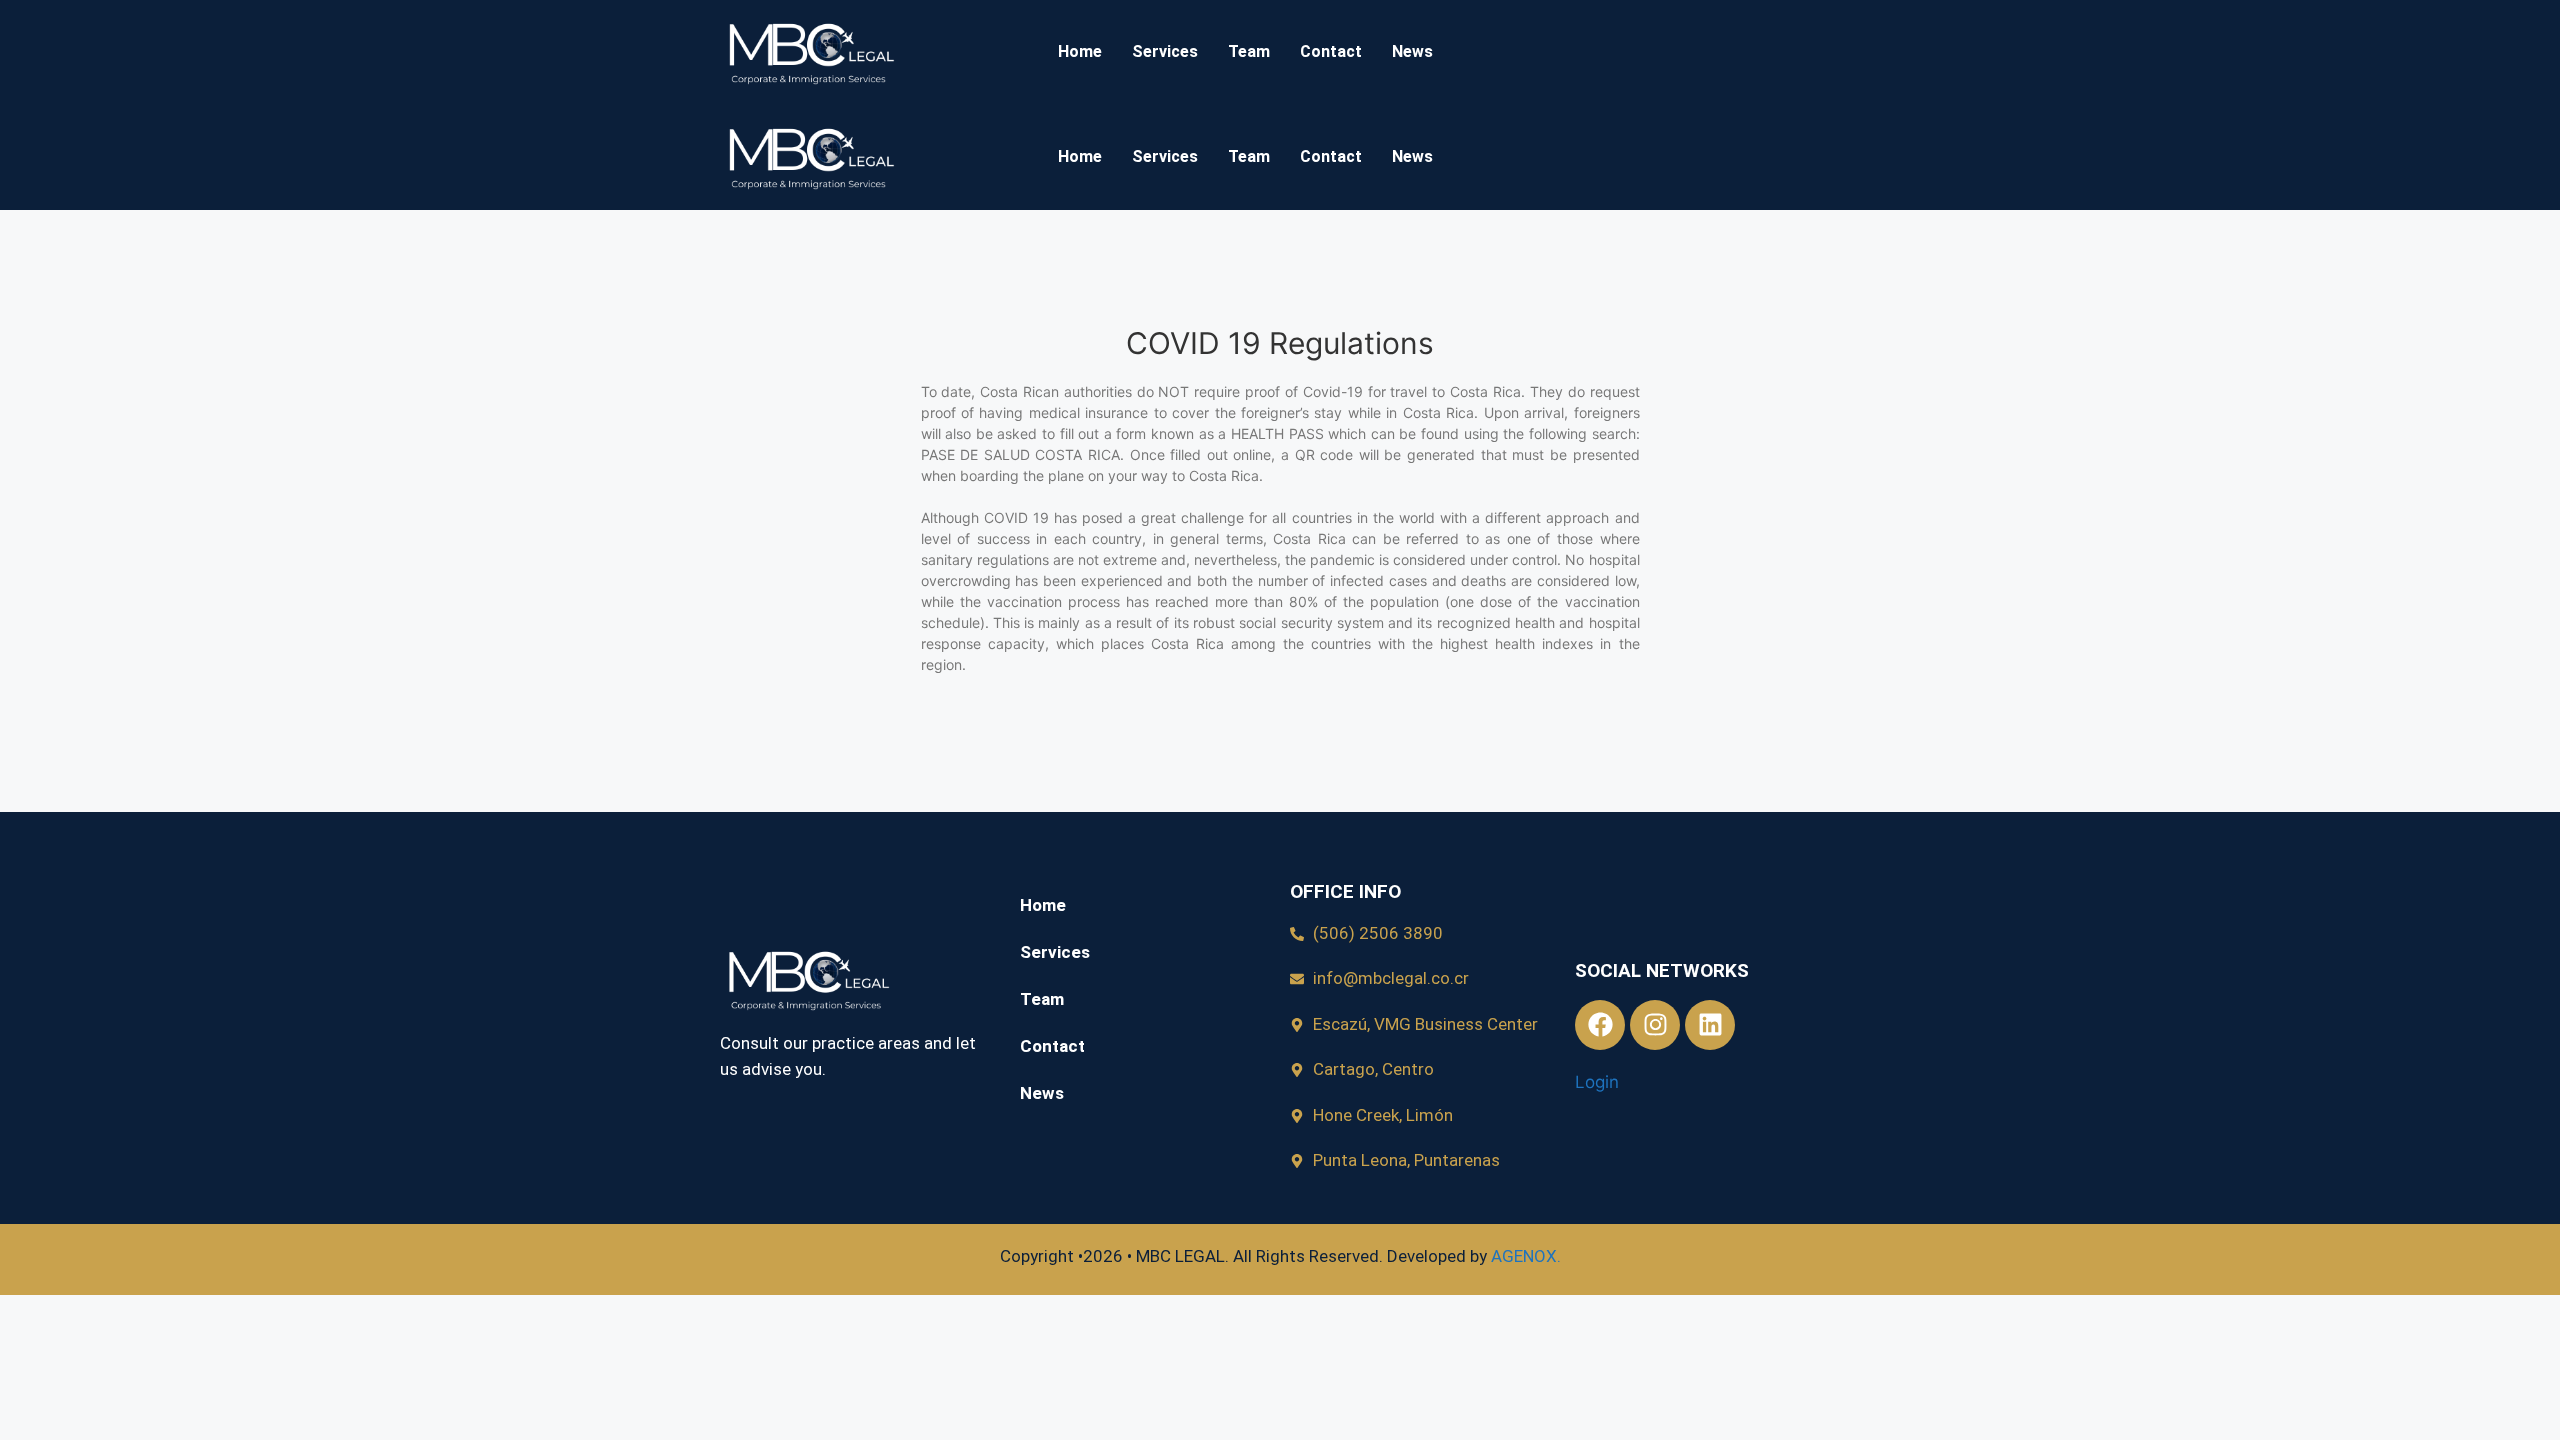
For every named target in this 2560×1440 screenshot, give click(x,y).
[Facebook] (1600, 1025)
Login (1597, 1082)
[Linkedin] (1710, 1025)
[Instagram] (1655, 1025)
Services (1165, 51)
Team (1249, 51)
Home (1080, 51)
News (1412, 51)
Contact (1331, 51)
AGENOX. (1526, 1256)
